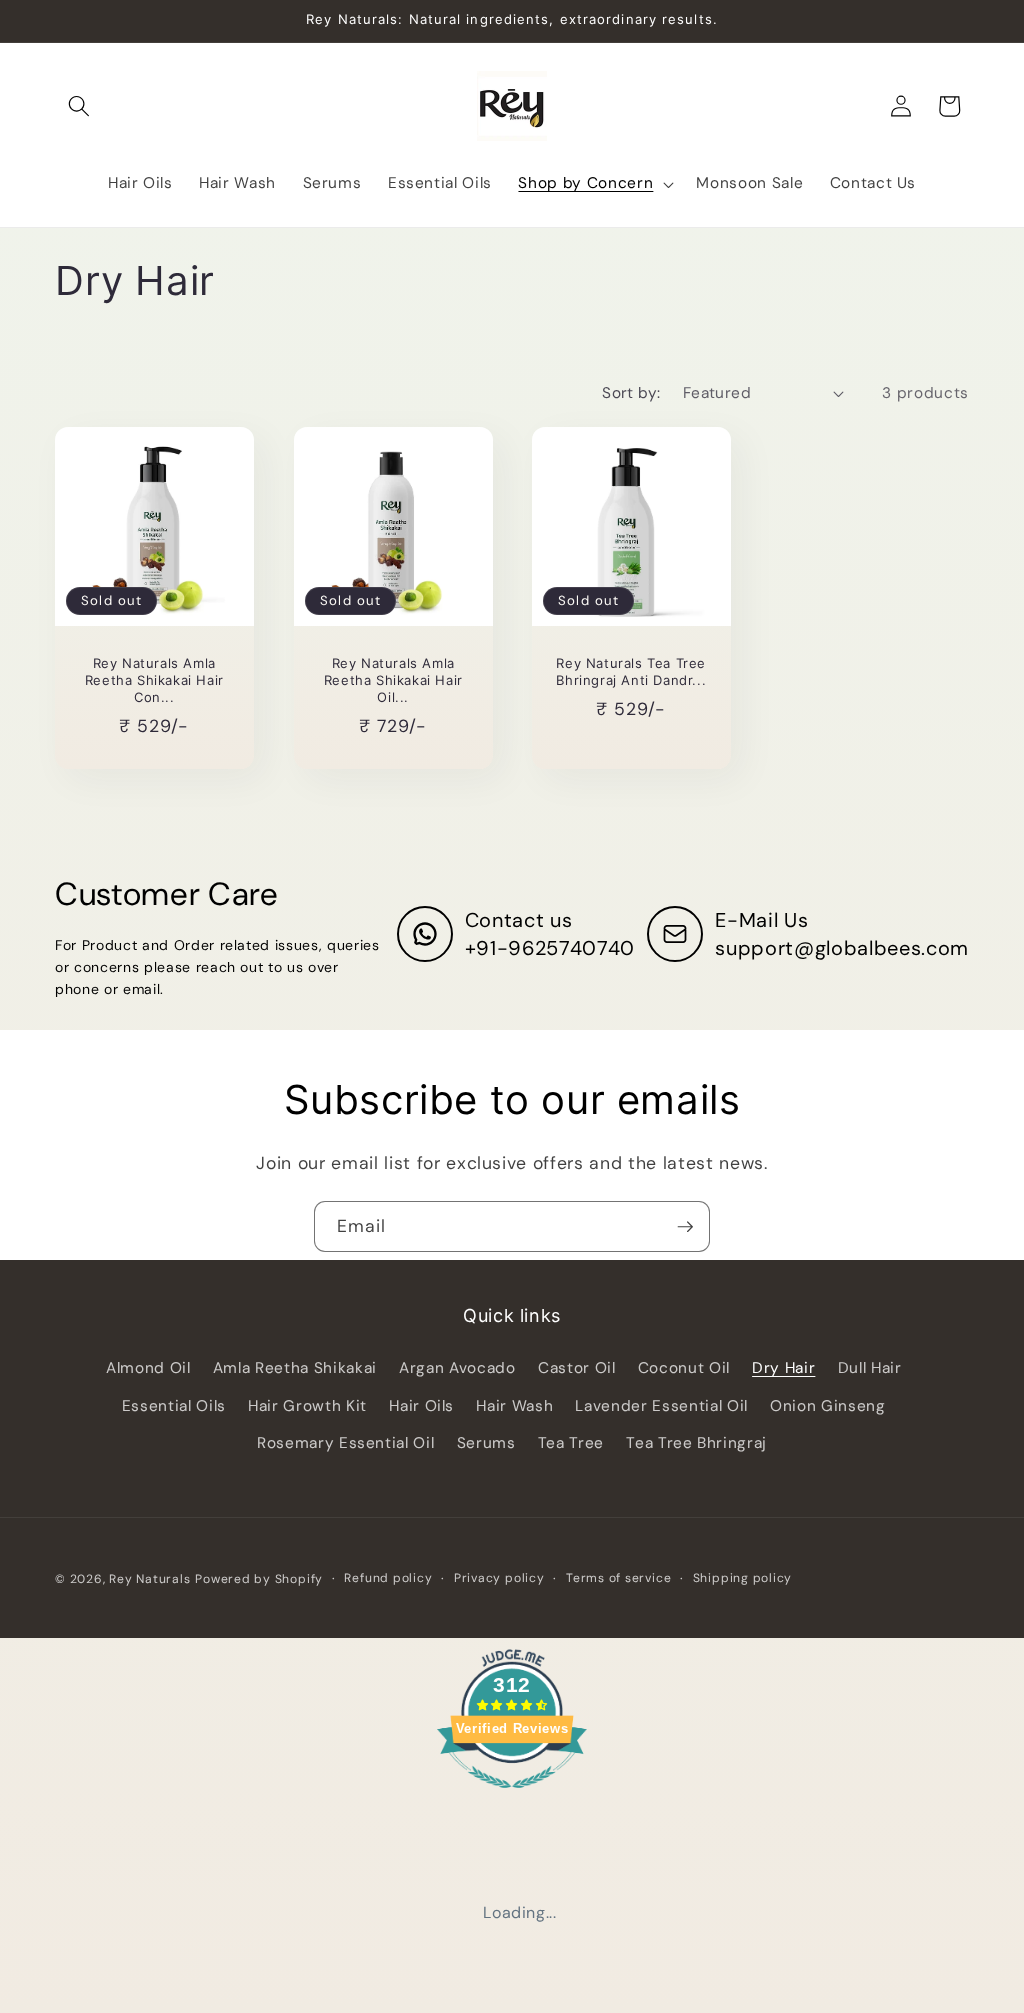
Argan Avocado (457, 1368)
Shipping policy (743, 1578)
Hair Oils (421, 1406)
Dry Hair (783, 1368)
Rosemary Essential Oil (346, 1443)
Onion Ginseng (828, 1406)
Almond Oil (148, 1368)
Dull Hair (870, 1368)
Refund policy (388, 1578)
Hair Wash (514, 1406)
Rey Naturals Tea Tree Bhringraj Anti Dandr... (631, 672)
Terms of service (618, 1578)
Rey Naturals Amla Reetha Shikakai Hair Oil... (392, 681)
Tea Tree (571, 1443)
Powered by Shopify (259, 1579)
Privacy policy (499, 1578)
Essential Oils (174, 1406)
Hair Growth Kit (307, 1406)
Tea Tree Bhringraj (696, 1443)
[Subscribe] (685, 1227)
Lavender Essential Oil (661, 1406)
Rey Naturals (149, 1579)
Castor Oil (577, 1368)
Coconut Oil (684, 1368)
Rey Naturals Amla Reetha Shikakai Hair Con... (154, 681)
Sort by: (631, 393)
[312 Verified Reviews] (512, 1798)
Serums (486, 1443)
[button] (79, 106)
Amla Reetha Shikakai (295, 1368)
